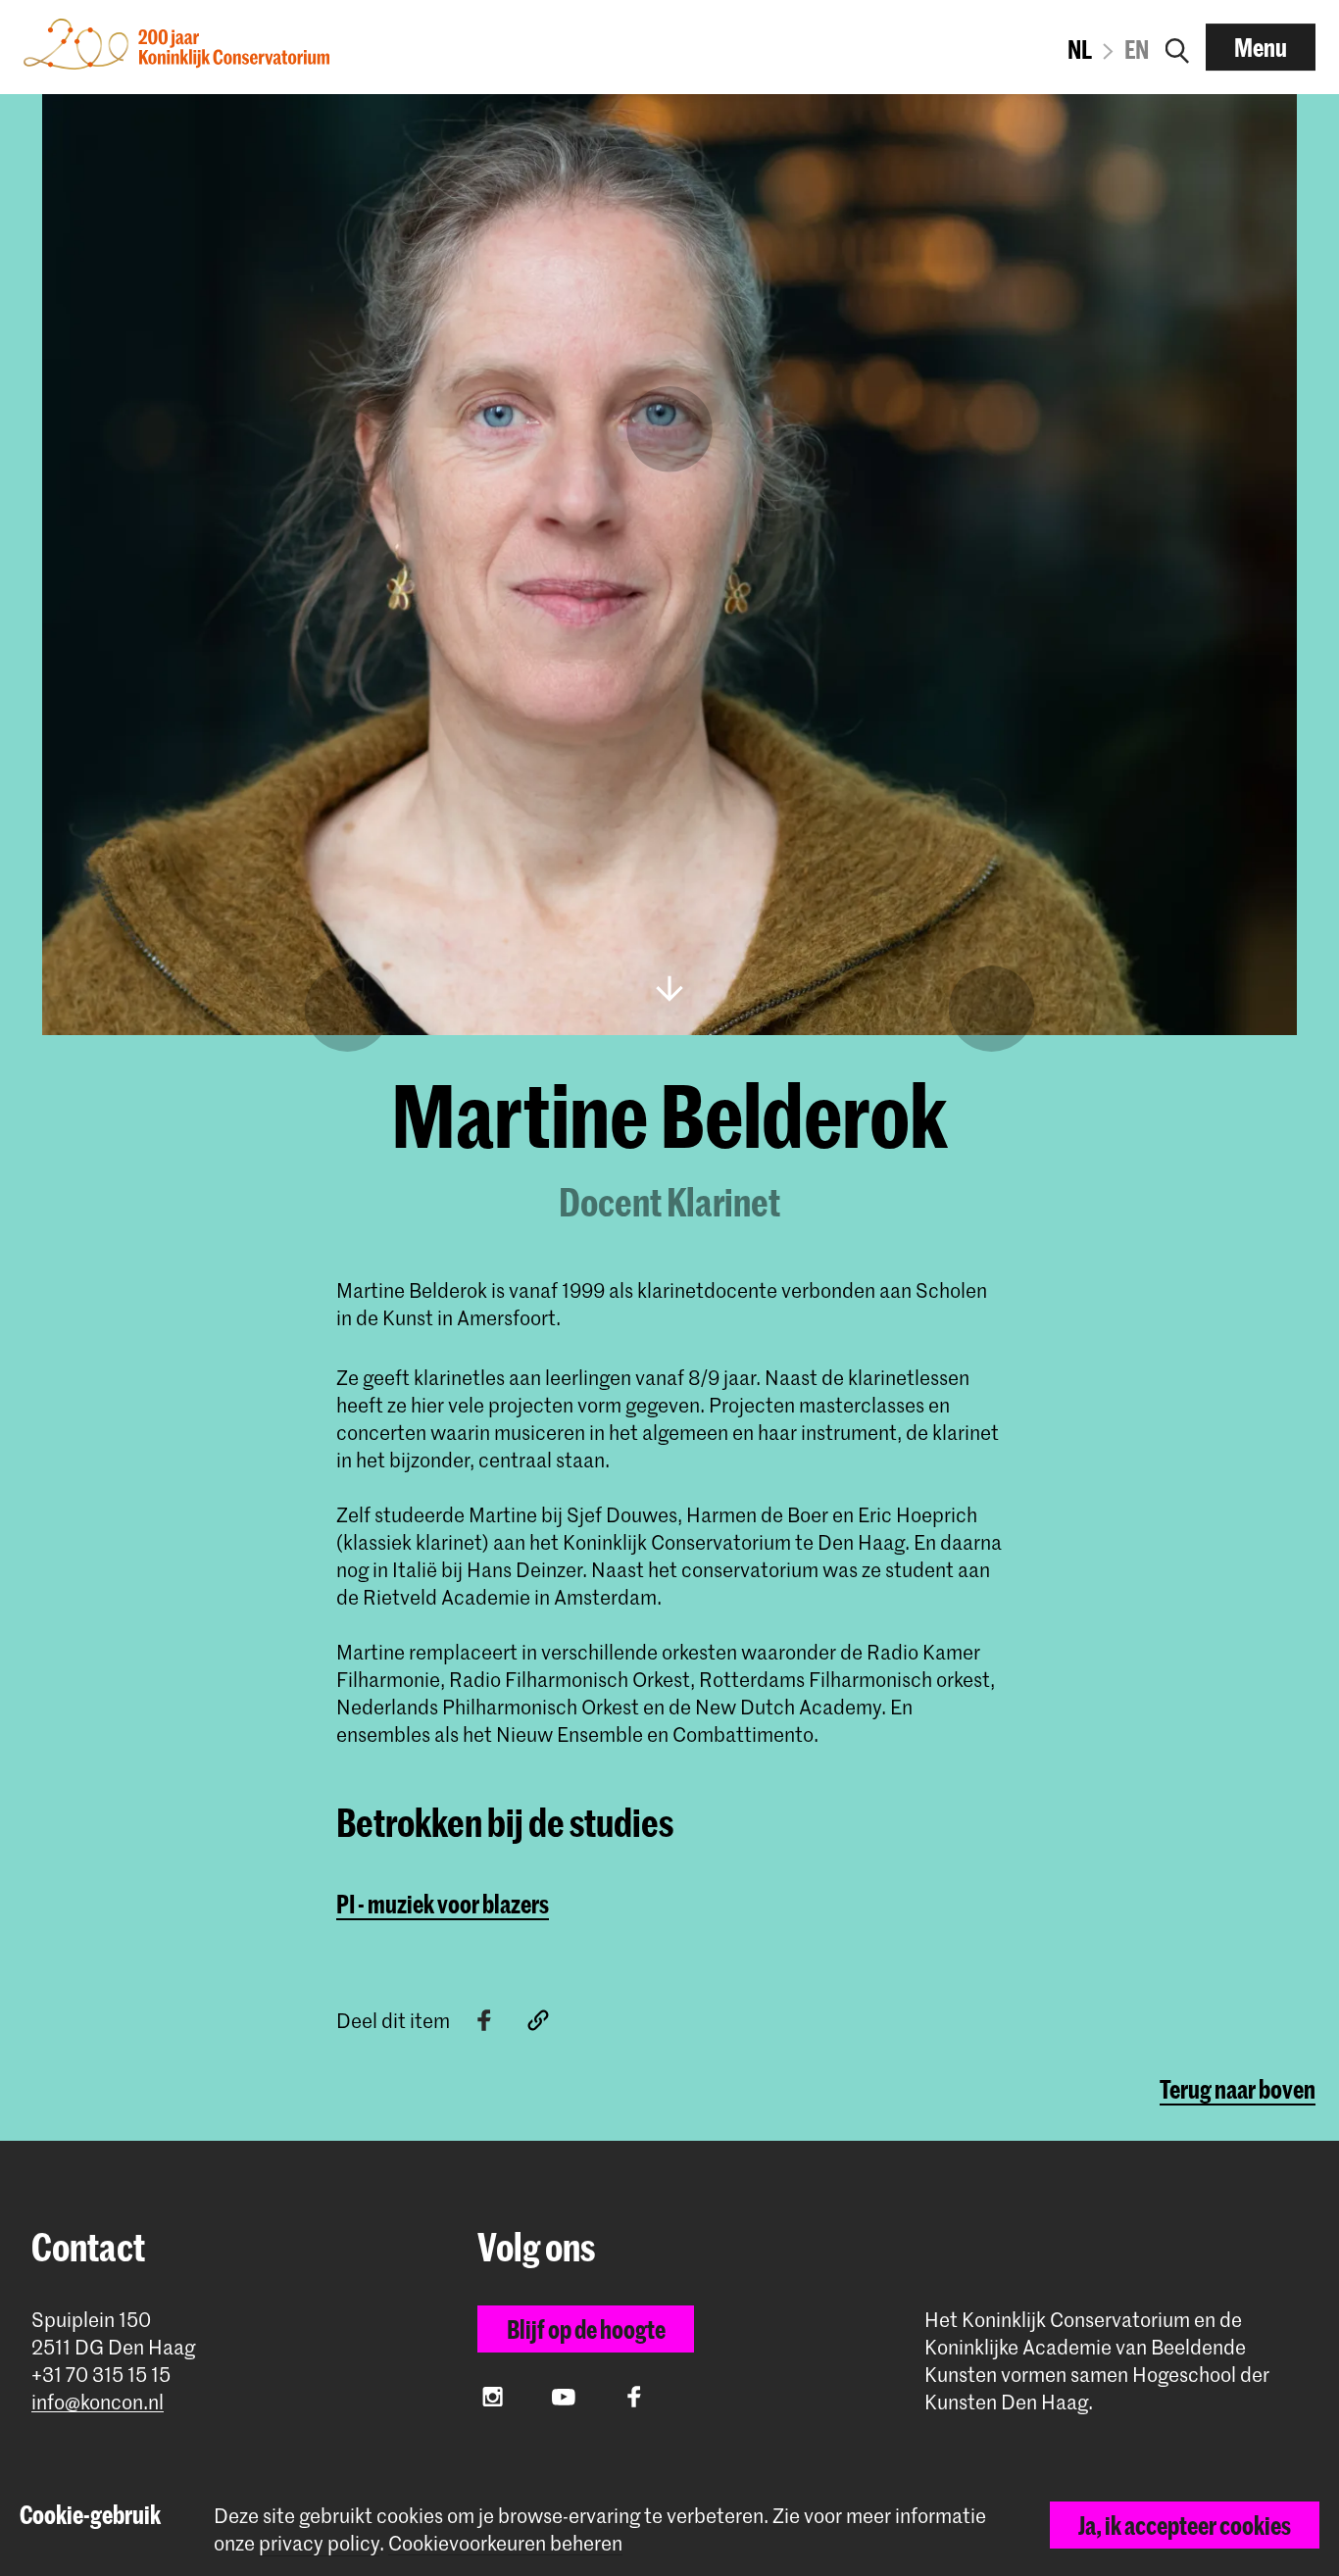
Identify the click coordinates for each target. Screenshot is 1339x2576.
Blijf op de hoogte (586, 2329)
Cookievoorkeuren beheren (505, 2543)
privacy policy (319, 2543)
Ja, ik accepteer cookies (1185, 2525)
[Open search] (1177, 47)
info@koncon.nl (98, 2402)
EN (1137, 49)
